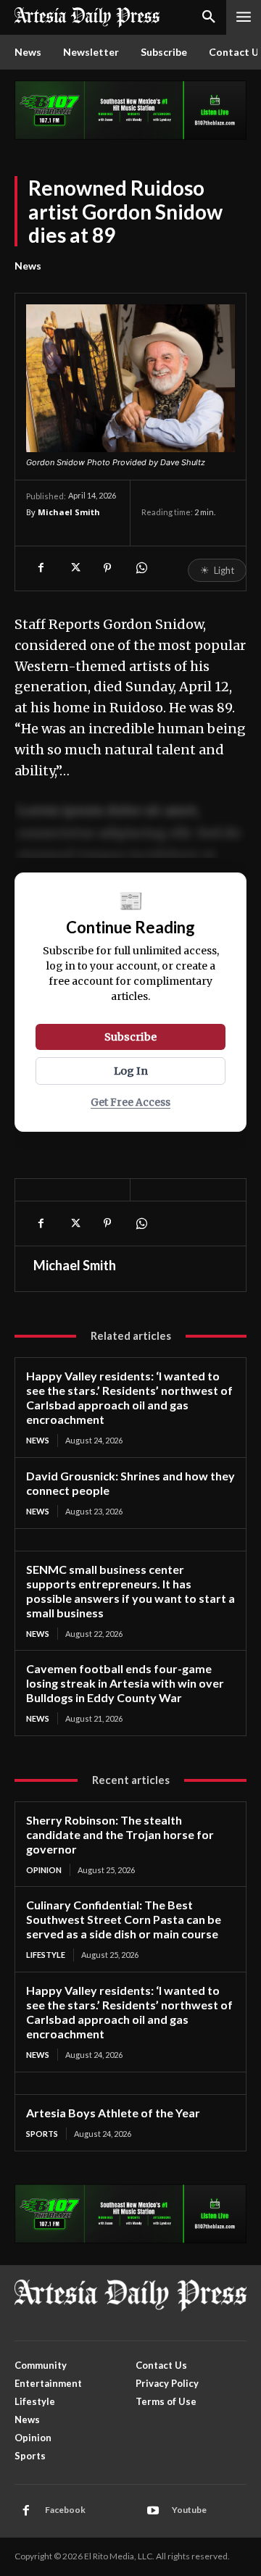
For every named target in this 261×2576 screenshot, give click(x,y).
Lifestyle (46, 1955)
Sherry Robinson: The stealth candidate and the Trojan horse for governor (120, 1834)
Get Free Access (130, 1102)
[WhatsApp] (141, 568)
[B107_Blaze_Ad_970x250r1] (130, 136)
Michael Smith (69, 512)
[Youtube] (153, 2511)
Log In (131, 1071)
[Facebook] (41, 568)
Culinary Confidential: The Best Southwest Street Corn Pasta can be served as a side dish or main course (124, 1919)
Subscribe (130, 1037)
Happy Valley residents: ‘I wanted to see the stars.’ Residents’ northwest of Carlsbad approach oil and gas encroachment (129, 1397)
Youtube (189, 2510)
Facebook (65, 2510)
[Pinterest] (107, 568)
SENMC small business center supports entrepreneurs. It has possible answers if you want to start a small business (130, 1591)
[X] (74, 568)
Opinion (44, 1870)
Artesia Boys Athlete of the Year (113, 2113)
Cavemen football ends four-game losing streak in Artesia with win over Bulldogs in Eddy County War (125, 1683)
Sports (42, 2134)
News (28, 266)
